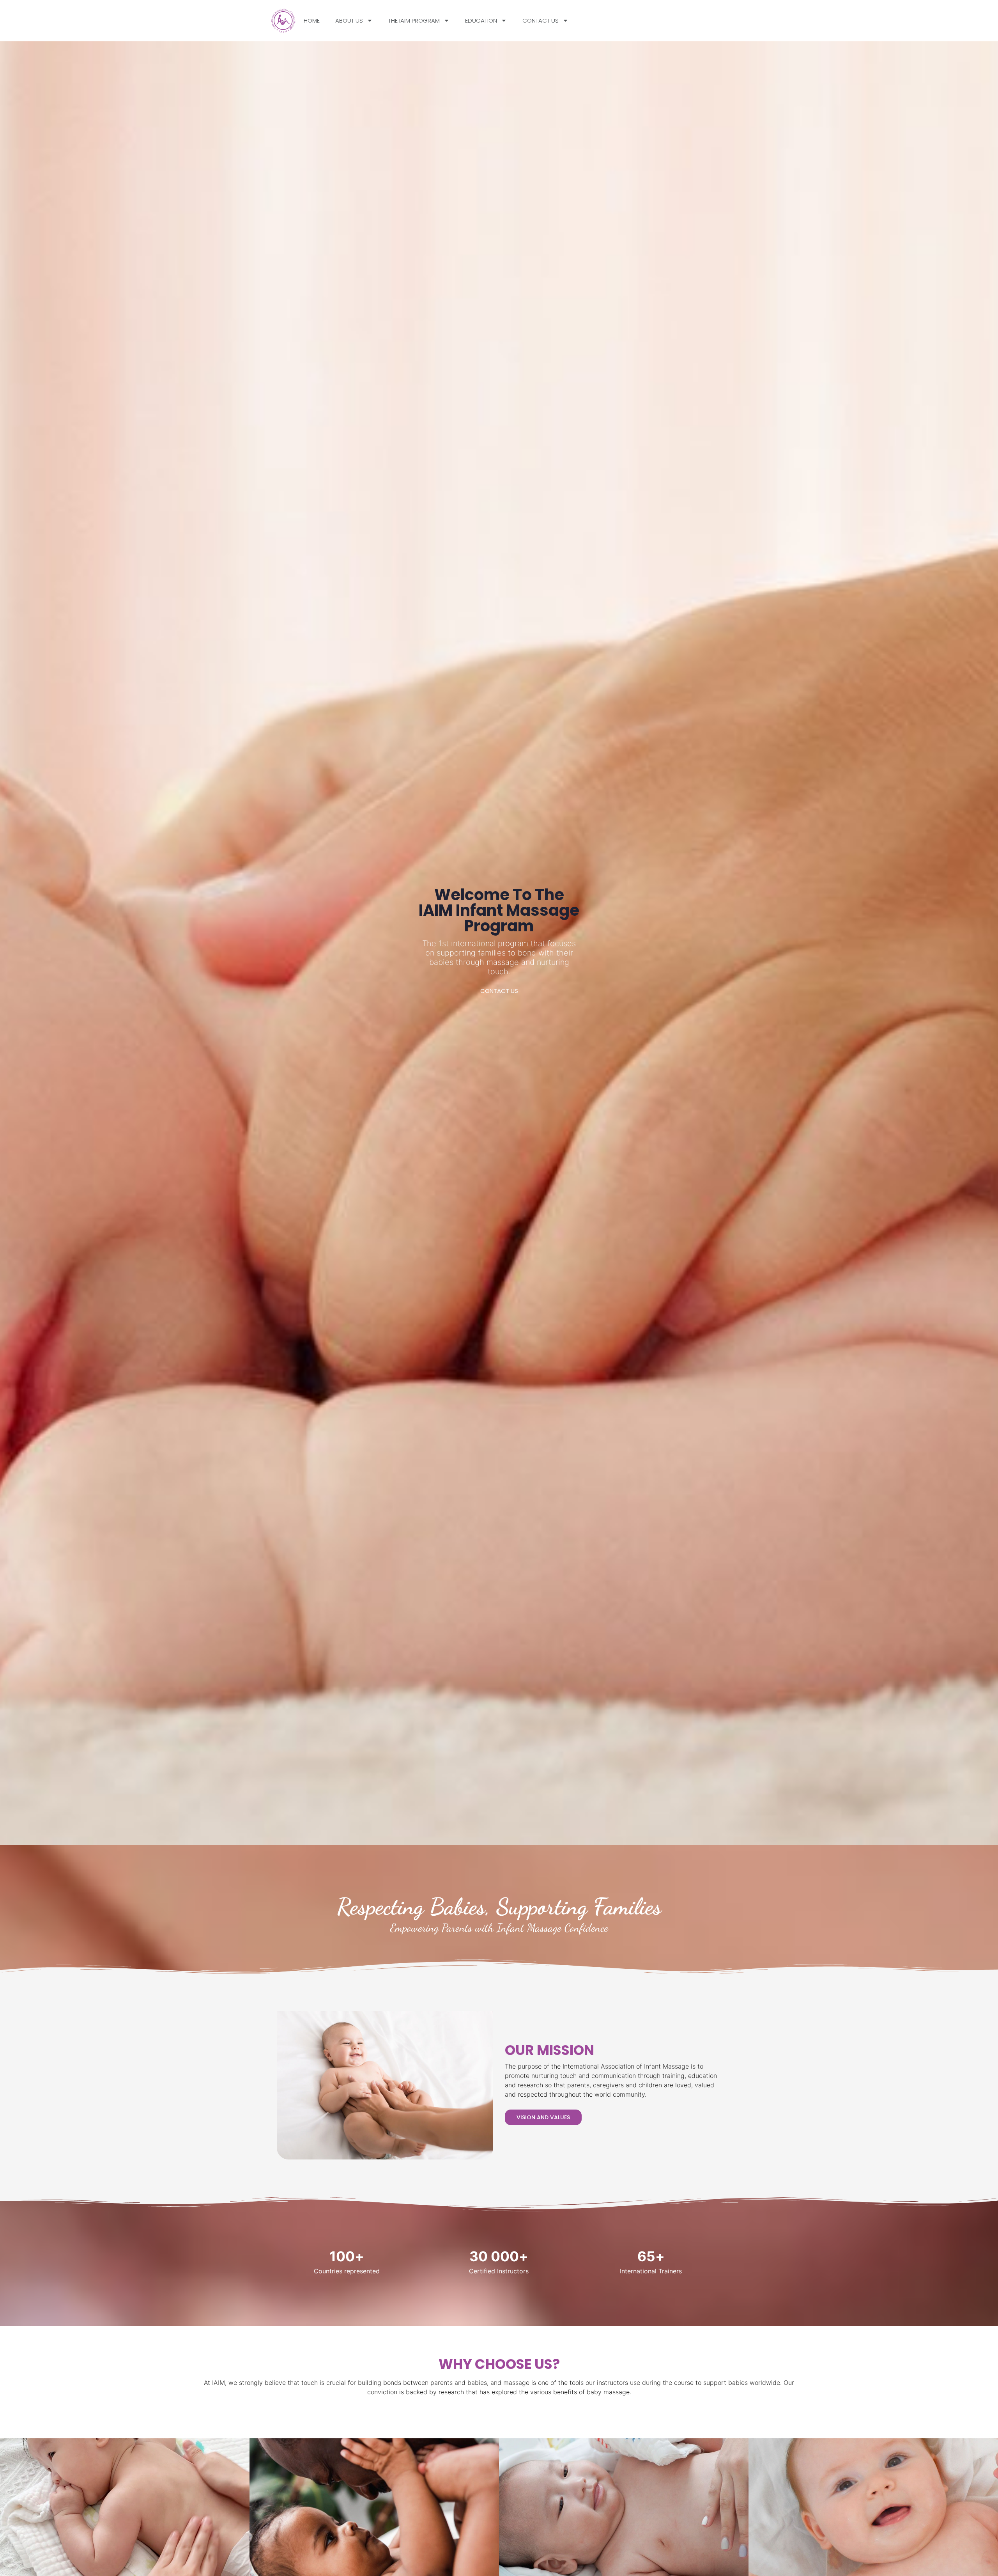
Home (312, 20)
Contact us (541, 20)
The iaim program (414, 20)
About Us (349, 20)
